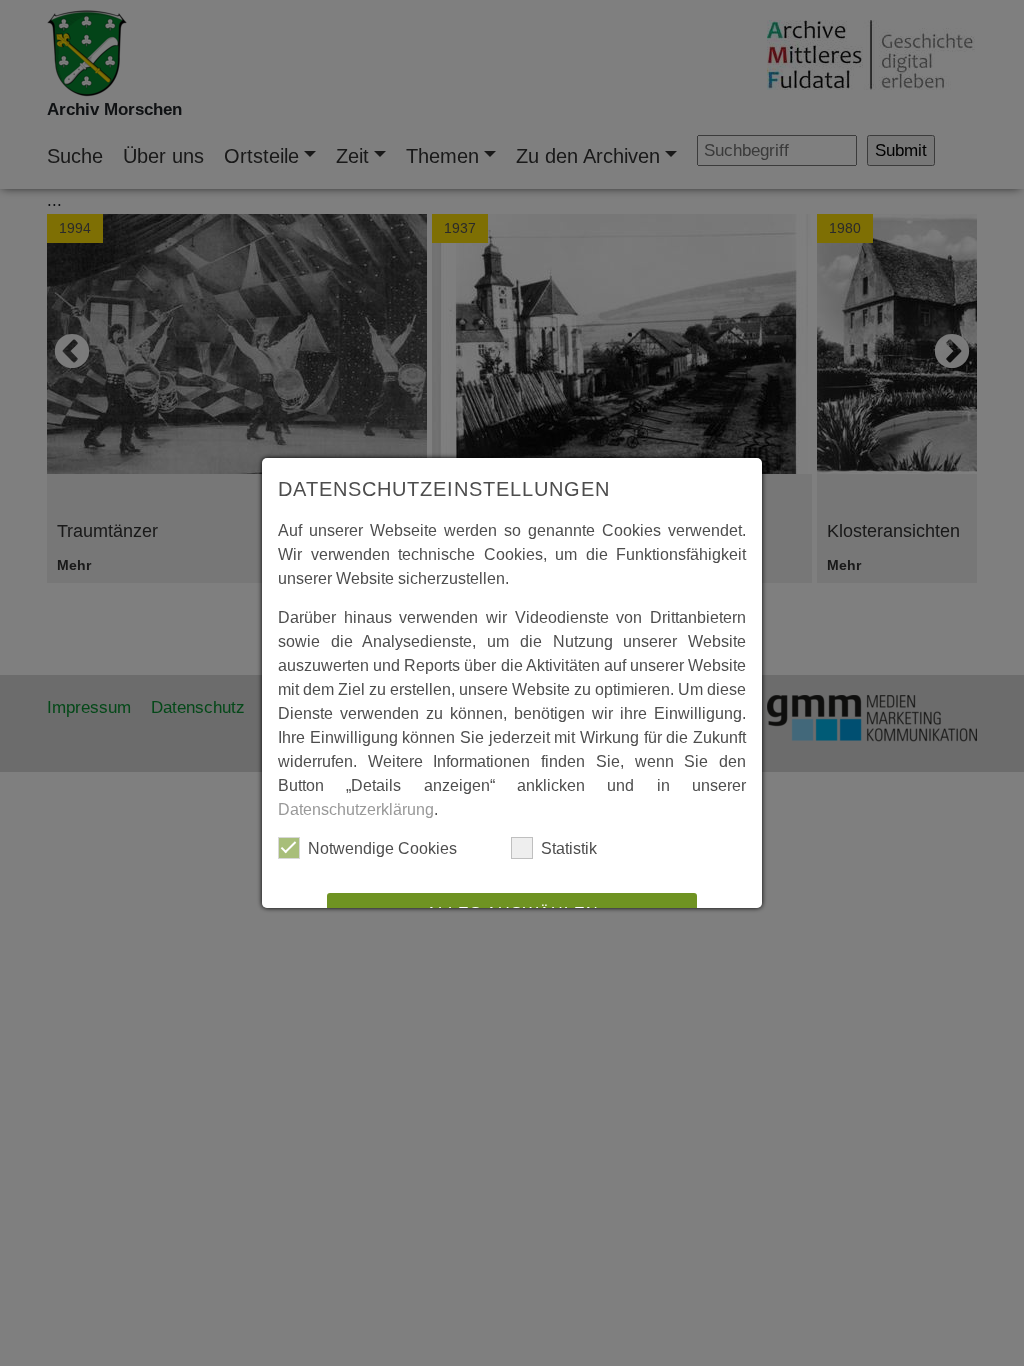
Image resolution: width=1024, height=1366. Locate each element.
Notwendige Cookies (382, 848)
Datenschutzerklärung (356, 809)
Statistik (569, 848)
